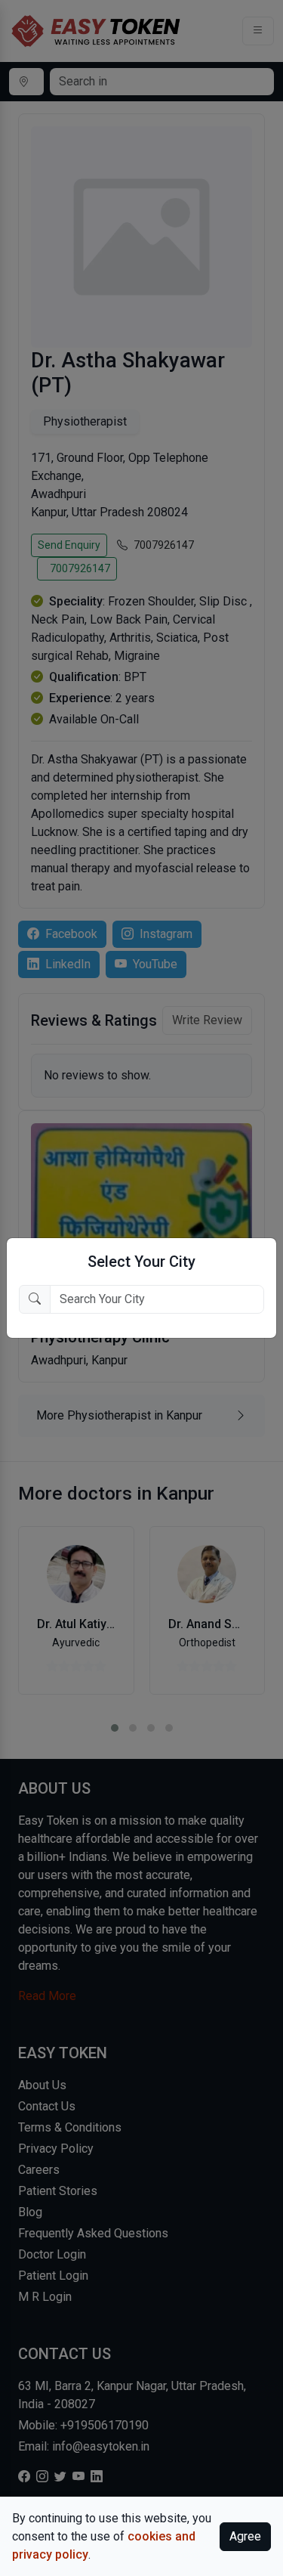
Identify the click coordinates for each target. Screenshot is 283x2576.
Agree (245, 2536)
